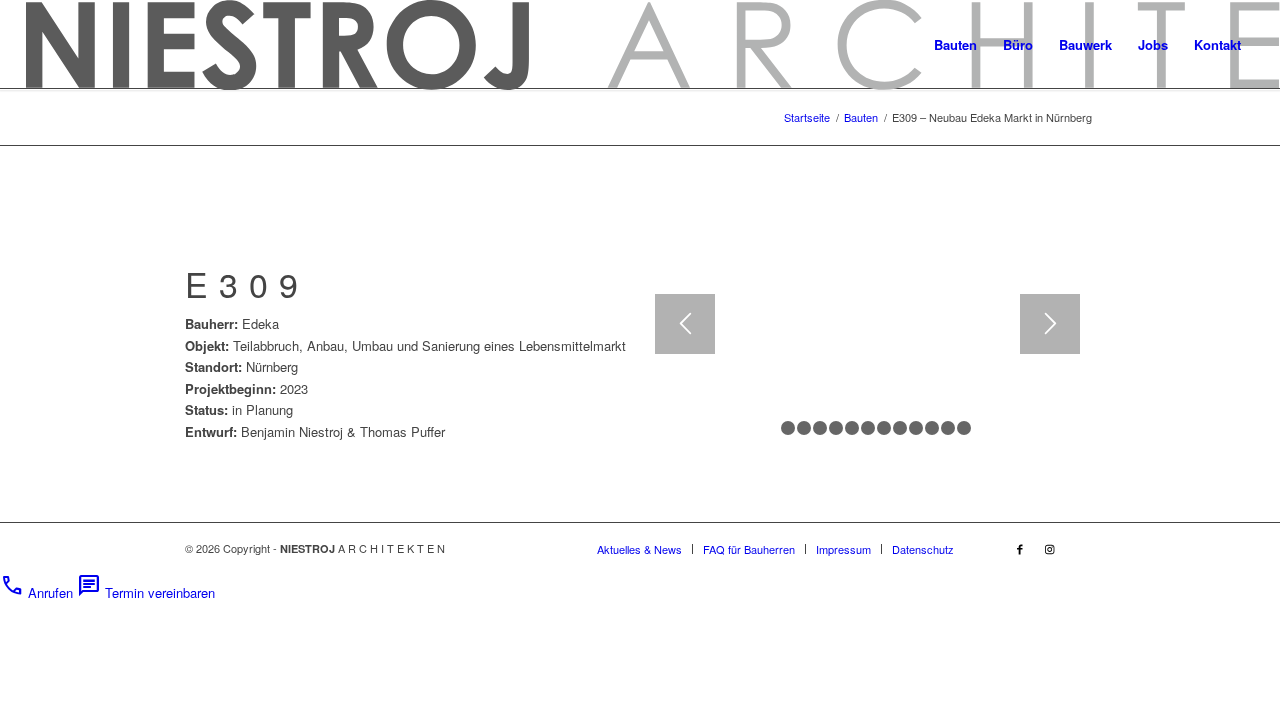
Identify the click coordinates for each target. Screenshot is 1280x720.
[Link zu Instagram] (1050, 548)
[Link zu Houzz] (1080, 548)
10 (916, 428)
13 (964, 428)
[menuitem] (955, 45)
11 (932, 428)
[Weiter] (1050, 324)
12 (948, 428)
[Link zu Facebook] (1020, 548)
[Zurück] (685, 324)
